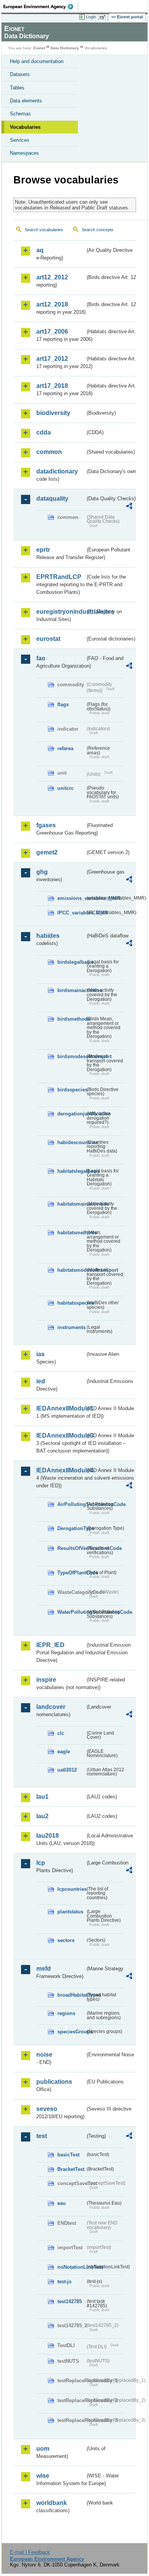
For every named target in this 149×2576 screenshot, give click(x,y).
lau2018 (48, 1836)
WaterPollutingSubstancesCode (71, 1612)
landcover (51, 1707)
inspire (46, 1680)
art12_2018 (52, 304)
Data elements (26, 101)
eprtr (43, 550)
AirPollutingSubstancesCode (71, 1504)
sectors (66, 1940)
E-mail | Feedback (30, 2552)
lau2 (42, 1816)
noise (44, 2055)
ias (40, 1354)
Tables (17, 88)
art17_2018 (52, 386)
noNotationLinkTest (71, 2267)
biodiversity (53, 413)
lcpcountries (71, 1889)
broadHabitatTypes (71, 1995)
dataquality (52, 499)
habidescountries (71, 1142)
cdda (44, 432)
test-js (64, 2282)
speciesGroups (71, 2032)
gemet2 (47, 852)
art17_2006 (52, 332)
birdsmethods (71, 1019)
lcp (41, 1863)
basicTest (68, 2155)
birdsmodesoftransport (71, 1056)
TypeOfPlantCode (71, 1573)
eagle (64, 1752)
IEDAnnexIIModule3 (61, 1436)
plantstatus (70, 1912)
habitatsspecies (71, 1303)
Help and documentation (37, 61)
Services (20, 140)
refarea (65, 748)
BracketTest (71, 2169)
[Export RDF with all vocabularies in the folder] (129, 507)
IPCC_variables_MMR (71, 913)
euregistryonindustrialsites (61, 612)
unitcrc (66, 788)
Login (91, 17)
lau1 (42, 1797)
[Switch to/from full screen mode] (104, 17)
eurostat (48, 639)
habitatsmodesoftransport (71, 1270)
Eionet (39, 48)
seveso (47, 2109)
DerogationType (71, 1528)
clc (61, 1733)
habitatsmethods (71, 1233)
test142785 (70, 2301)
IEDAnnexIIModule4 (61, 1470)
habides (48, 936)
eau (62, 2203)
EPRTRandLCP (59, 577)
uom (43, 2449)
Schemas (20, 114)
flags (63, 704)
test (42, 2136)
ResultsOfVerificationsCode (71, 1548)
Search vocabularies (44, 230)
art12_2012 (52, 277)
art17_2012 (52, 359)
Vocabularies (25, 127)
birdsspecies (71, 1090)
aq (40, 250)
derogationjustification (71, 1114)
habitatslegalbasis (71, 1171)
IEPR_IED (50, 1645)
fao (41, 658)
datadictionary (57, 471)
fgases (46, 825)
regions (66, 2013)
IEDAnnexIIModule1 (61, 1408)
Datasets (20, 74)
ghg (42, 872)
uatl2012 (67, 1770)
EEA (41, 6)
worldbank (52, 2503)
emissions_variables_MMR (71, 898)
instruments (71, 1327)
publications (54, 2082)
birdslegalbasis (71, 962)
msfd (44, 1969)
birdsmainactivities (71, 990)
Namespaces (24, 153)
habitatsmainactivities (71, 1204)
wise (43, 2476)
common (49, 452)
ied (41, 1381)
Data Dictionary (65, 48)
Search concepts (98, 230)
